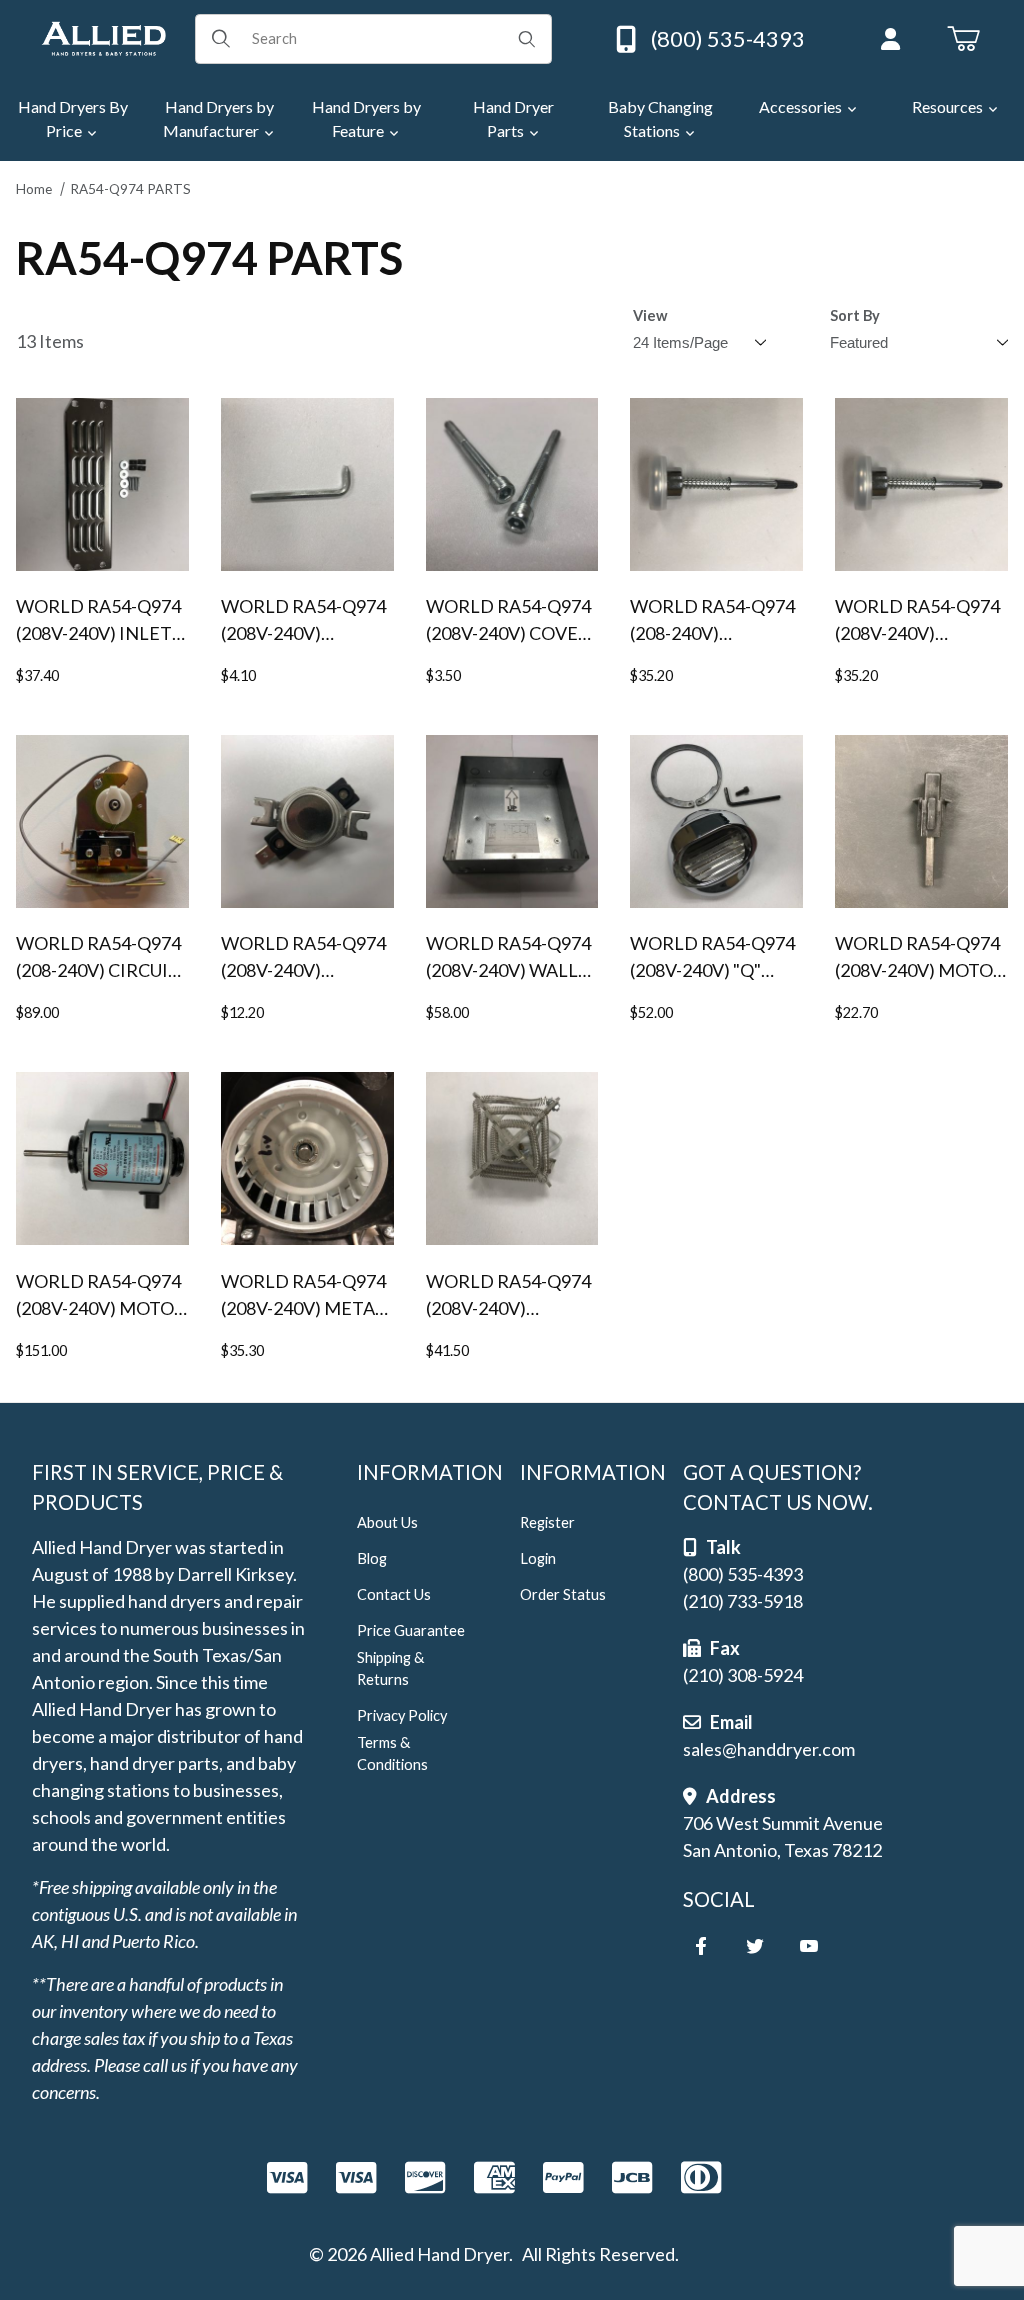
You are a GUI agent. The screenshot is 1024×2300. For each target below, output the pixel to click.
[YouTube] (809, 1946)
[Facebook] (701, 1946)
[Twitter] (755, 1946)
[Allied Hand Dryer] (103, 36)
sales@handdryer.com (769, 1749)
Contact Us (394, 1594)
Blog (372, 1558)
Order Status (563, 1594)
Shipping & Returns (390, 1668)
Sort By (855, 315)
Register (547, 1522)
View (650, 315)
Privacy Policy (402, 1715)
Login (538, 1558)
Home (34, 189)
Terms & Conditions (392, 1753)
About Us (387, 1522)
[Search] (527, 39)
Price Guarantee (411, 1630)
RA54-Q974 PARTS (130, 189)
